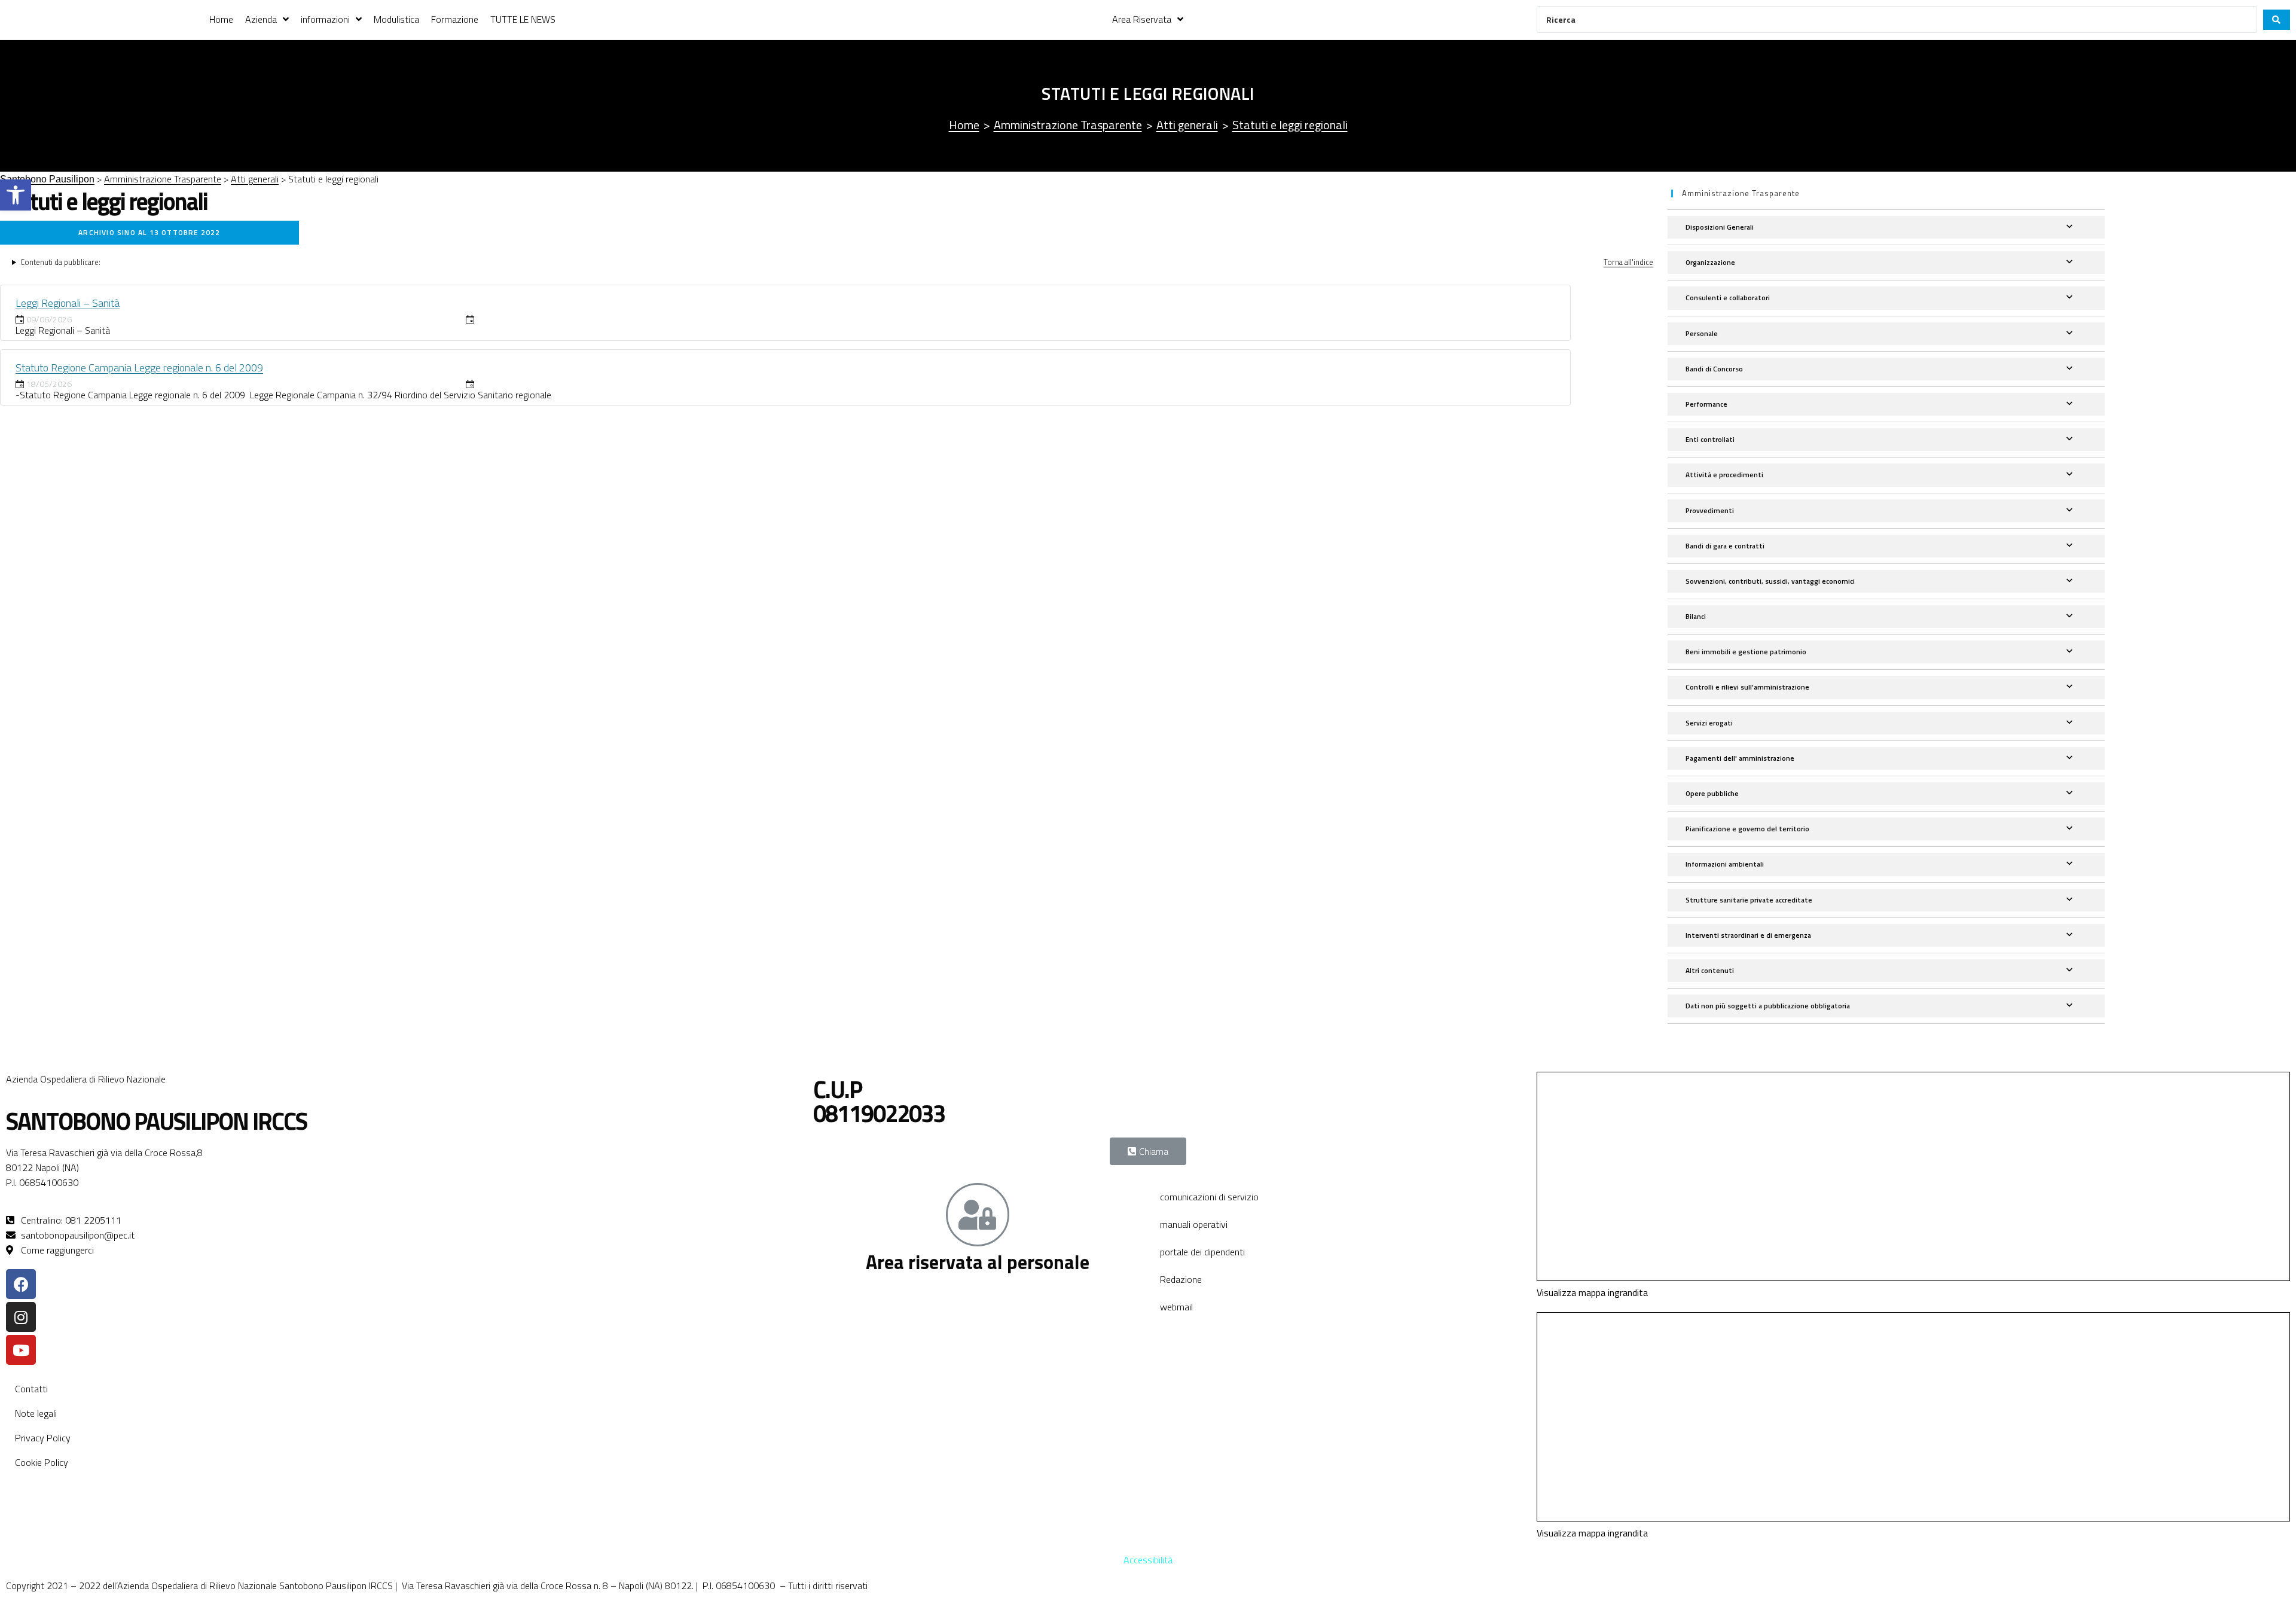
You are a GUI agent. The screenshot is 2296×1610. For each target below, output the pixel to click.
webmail (1176, 1307)
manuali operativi (1194, 1224)
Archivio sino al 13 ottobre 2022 (149, 232)
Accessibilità (1148, 1560)
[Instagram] (21, 1317)
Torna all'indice (1628, 262)
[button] (16, 195)
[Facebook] (21, 1284)
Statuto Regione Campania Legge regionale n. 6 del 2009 (139, 368)
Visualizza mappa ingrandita (1592, 1292)
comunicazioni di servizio (1209, 1197)
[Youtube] (21, 1350)
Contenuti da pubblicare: (60, 262)
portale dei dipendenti (1202, 1252)
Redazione (1181, 1279)
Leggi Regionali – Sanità (68, 303)
